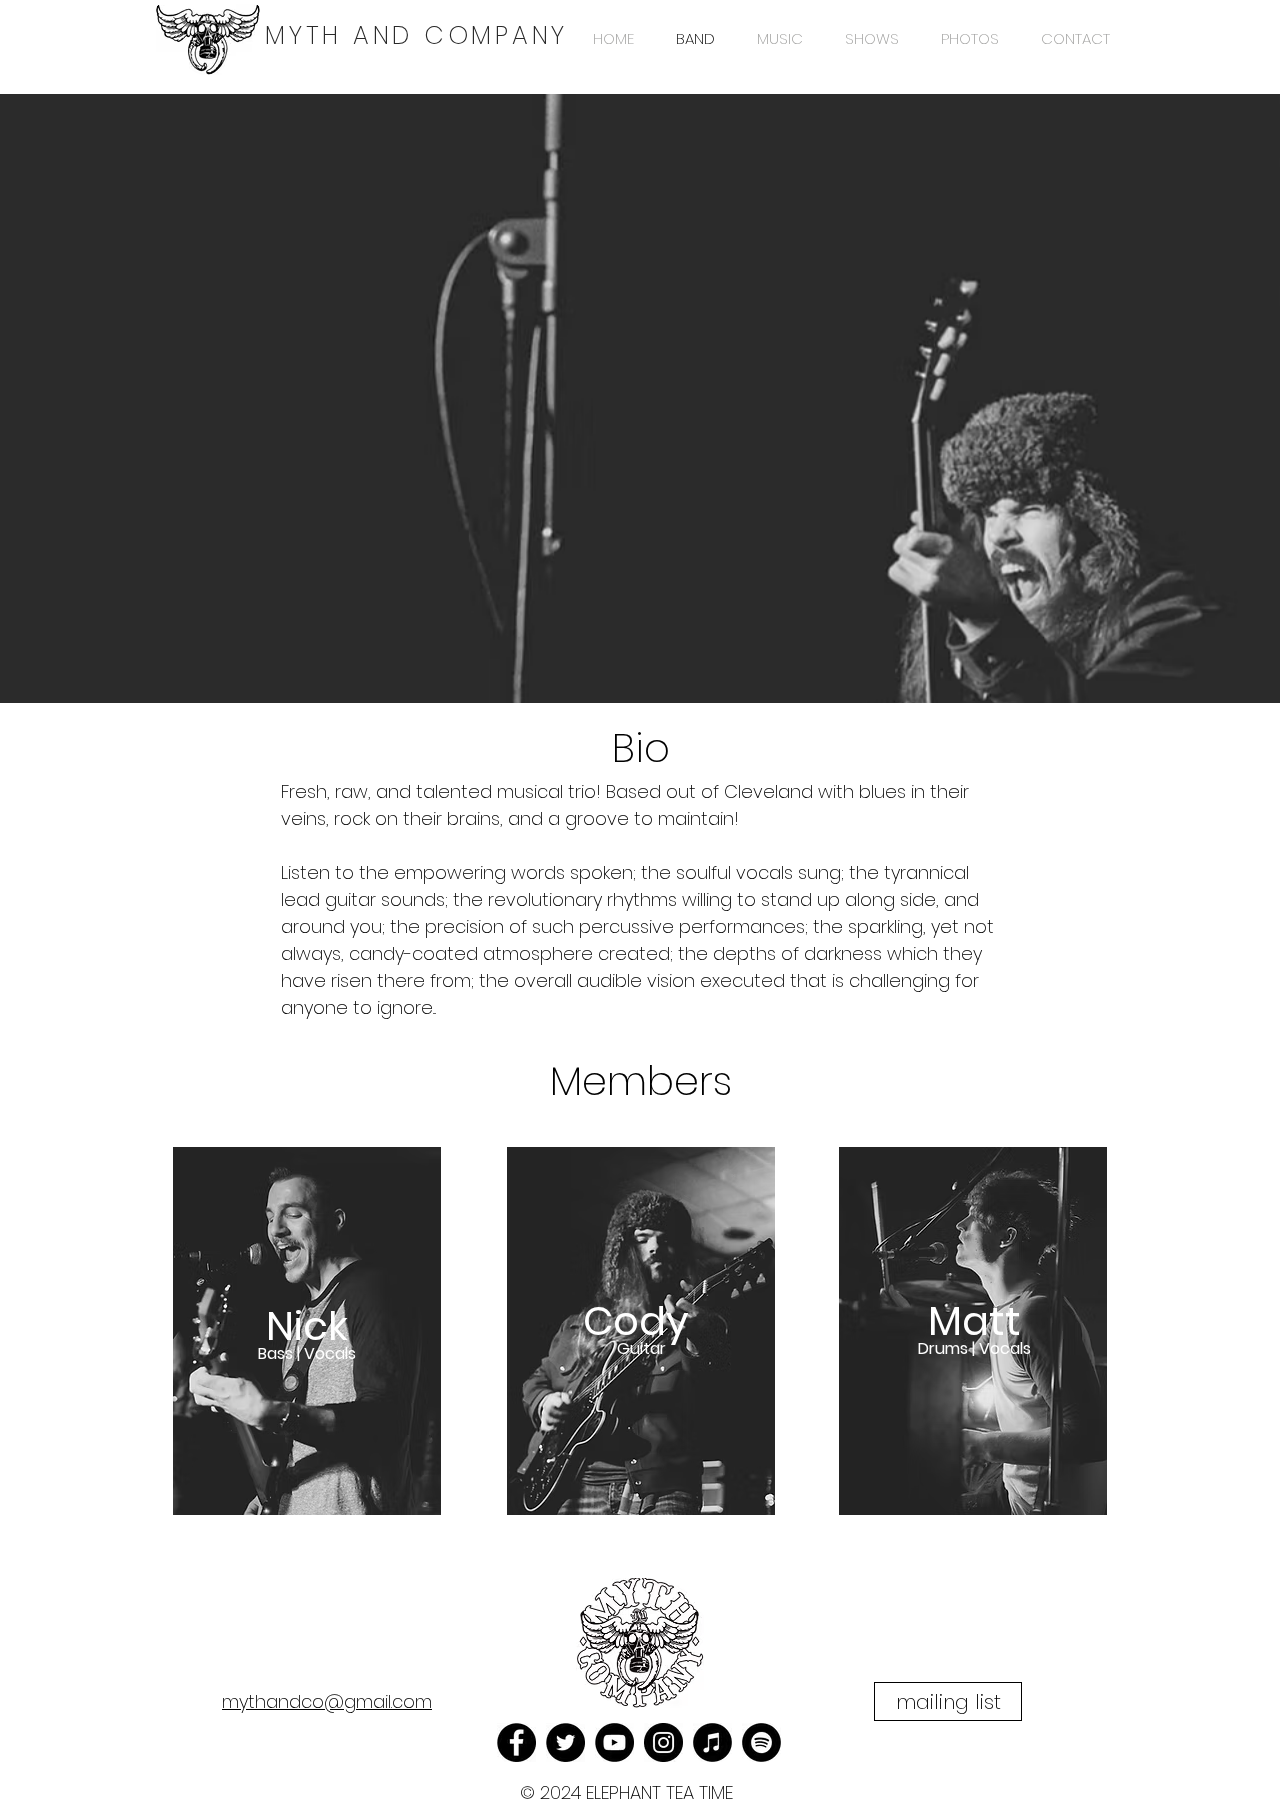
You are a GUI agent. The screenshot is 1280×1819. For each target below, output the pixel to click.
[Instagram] (663, 1742)
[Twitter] (565, 1742)
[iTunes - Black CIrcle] (712, 1742)
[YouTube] (614, 1742)
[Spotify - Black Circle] (761, 1742)
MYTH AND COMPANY (416, 35)
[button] (948, 1701)
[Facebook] (516, 1742)
